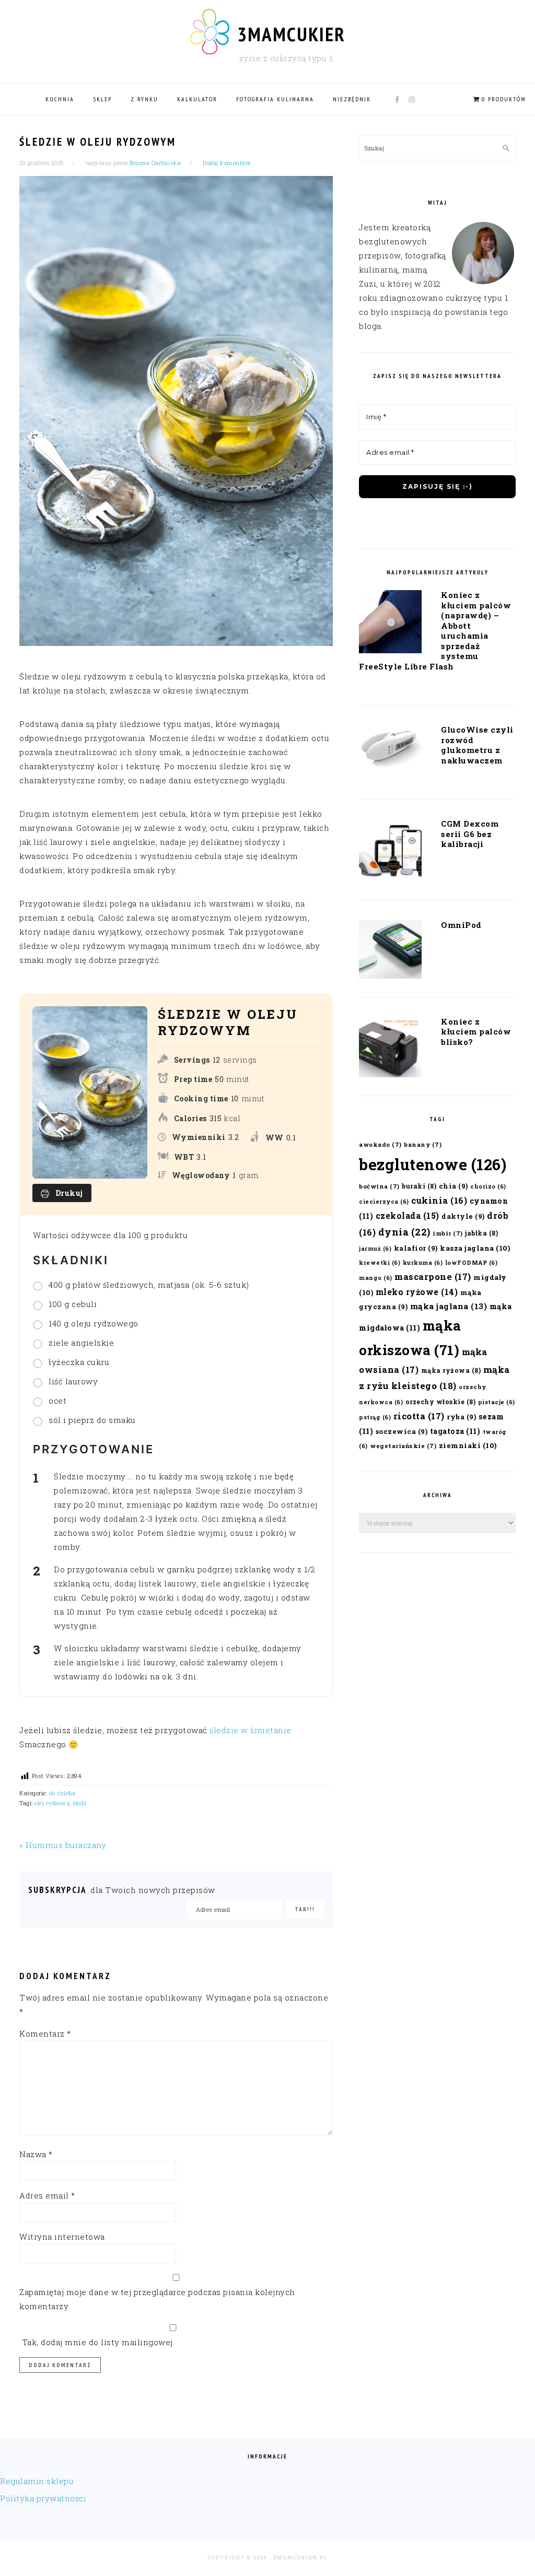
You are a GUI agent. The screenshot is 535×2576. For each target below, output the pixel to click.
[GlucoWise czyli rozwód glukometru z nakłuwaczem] (390, 750)
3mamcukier (291, 34)
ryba (461, 1416)
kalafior (416, 1248)
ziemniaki (468, 1445)
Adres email (47, 2195)
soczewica (402, 1431)
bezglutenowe (433, 1164)
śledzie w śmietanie (251, 1730)
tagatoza (455, 1431)
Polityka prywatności (43, 2498)
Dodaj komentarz (227, 163)
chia (453, 1186)
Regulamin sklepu (37, 2481)
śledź (80, 1803)
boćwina (379, 1186)
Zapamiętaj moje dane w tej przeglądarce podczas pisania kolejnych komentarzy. (157, 2299)
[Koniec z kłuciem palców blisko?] (390, 1049)
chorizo (488, 1186)
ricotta (419, 1416)
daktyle (463, 1216)
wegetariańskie (403, 1446)
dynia (404, 1232)
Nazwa (36, 2154)
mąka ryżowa (451, 1370)
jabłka (481, 1233)
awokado (380, 1144)
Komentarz (45, 2033)
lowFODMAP (472, 1263)
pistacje (497, 1402)
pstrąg (375, 1417)
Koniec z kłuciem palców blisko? (476, 1032)
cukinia (439, 1200)
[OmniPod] (390, 951)
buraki (419, 1186)
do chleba (62, 1793)
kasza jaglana (475, 1248)
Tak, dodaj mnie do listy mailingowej (96, 2342)
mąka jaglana (449, 1306)
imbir (448, 1233)
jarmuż (375, 1249)
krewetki (380, 1263)
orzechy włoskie (441, 1402)
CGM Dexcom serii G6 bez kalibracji (470, 834)
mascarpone (433, 1277)
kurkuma (423, 1263)
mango (376, 1278)
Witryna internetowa (62, 2237)
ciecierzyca (384, 1202)
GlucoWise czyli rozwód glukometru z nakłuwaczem (477, 745)
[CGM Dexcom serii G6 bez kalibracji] (390, 852)
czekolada (408, 1215)
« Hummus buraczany (63, 1845)
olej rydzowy (52, 1803)
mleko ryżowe (417, 1292)
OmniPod (461, 925)
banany (423, 1144)
